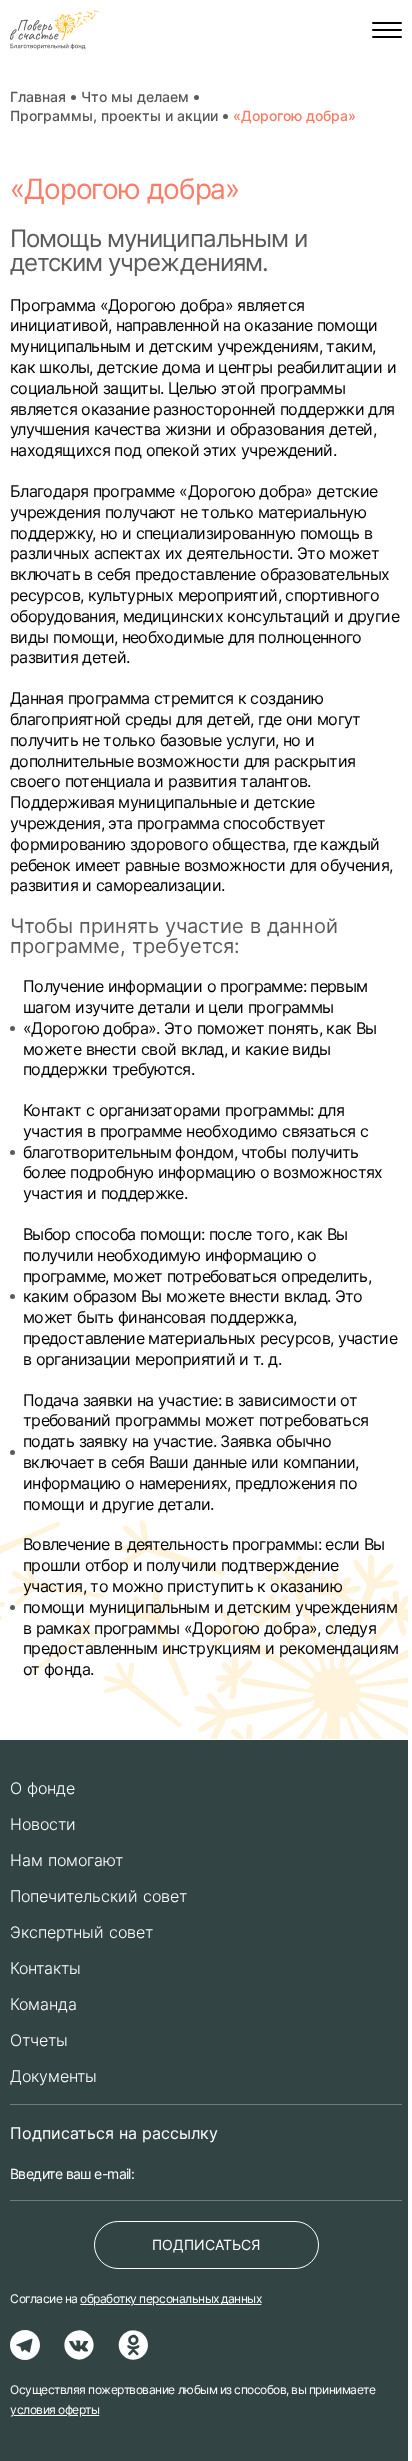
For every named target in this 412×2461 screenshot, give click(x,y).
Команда (43, 2004)
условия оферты (54, 2409)
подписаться (206, 2244)
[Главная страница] (56, 30)
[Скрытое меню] (387, 30)
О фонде (42, 1788)
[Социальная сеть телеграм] (25, 2345)
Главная (38, 97)
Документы (53, 2076)
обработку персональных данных (170, 2298)
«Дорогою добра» (294, 116)
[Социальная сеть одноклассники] (133, 2345)
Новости (43, 1824)
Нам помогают (66, 1860)
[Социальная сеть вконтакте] (79, 2345)
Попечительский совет (98, 1896)
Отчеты (39, 2040)
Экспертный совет (81, 1932)
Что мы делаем (135, 97)
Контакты (45, 1968)
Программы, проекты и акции (114, 116)
